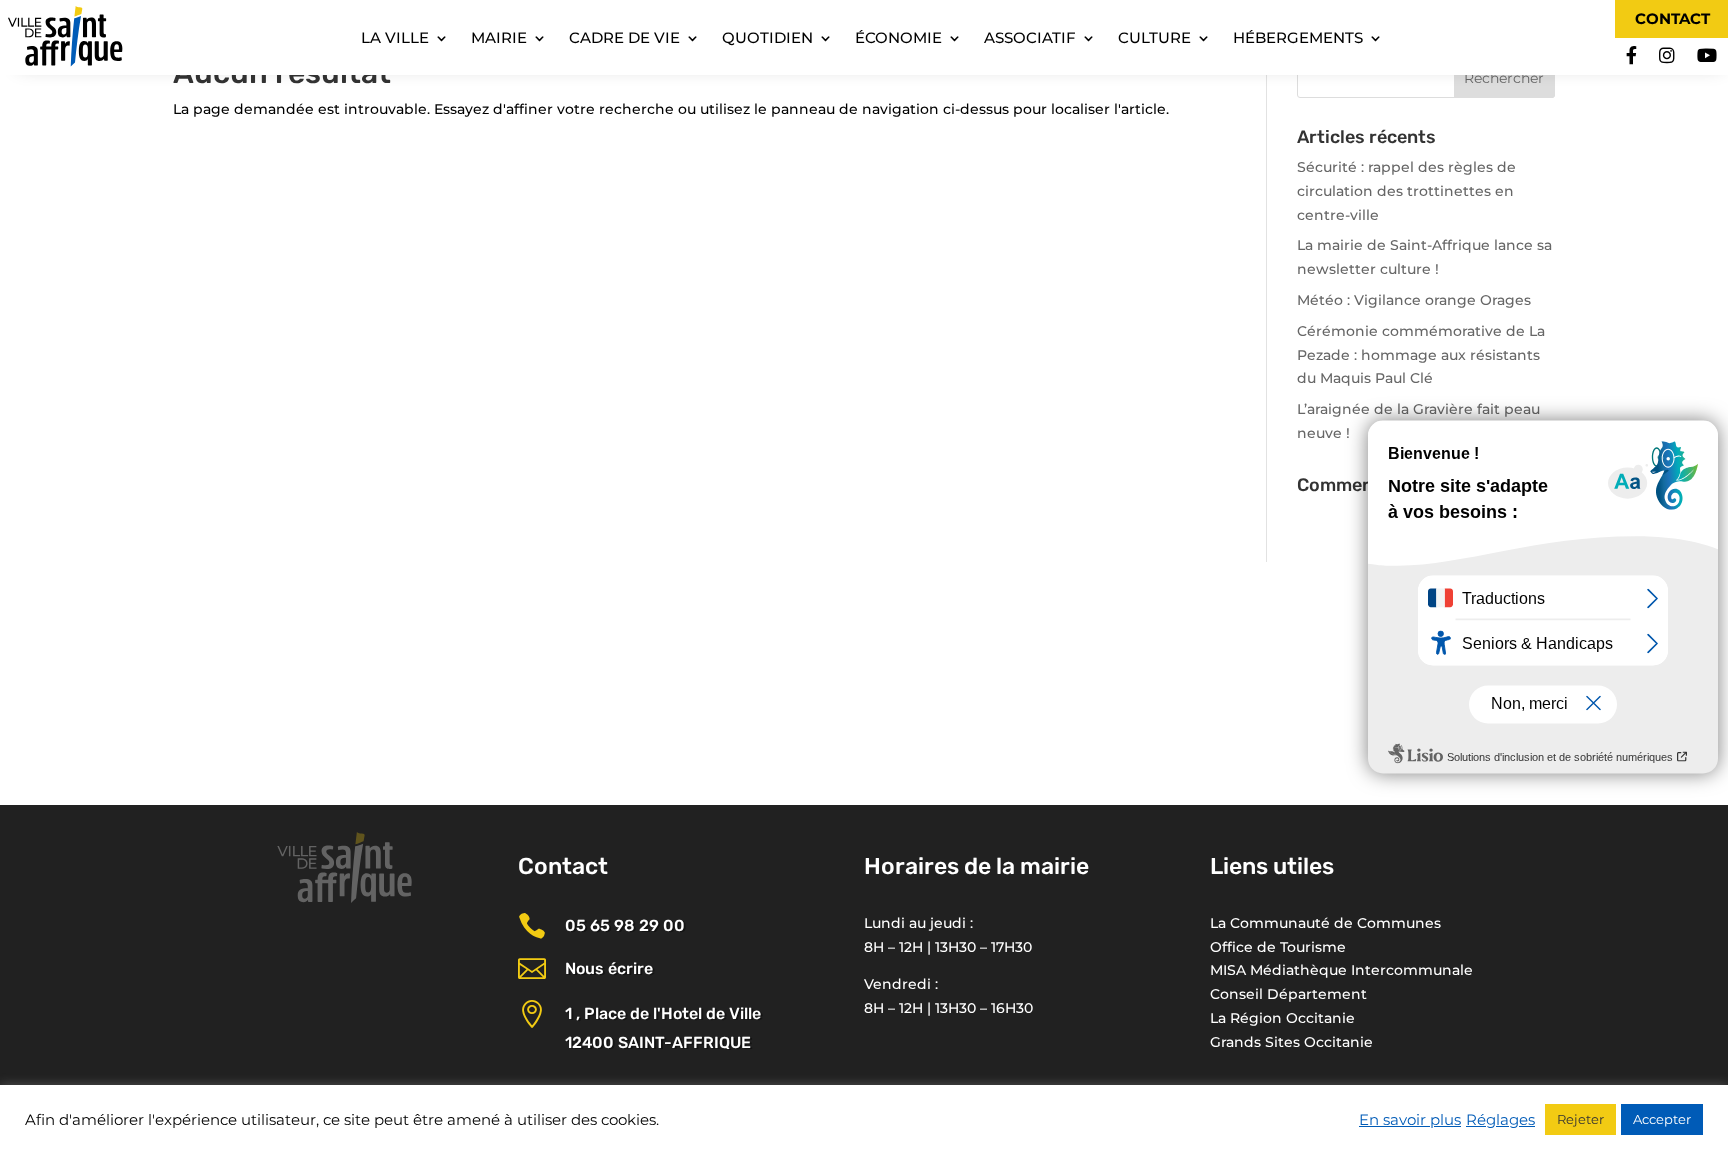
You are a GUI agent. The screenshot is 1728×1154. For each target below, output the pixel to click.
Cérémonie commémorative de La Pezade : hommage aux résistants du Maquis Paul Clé (1421, 355)
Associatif (1030, 39)
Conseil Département (1288, 994)
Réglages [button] (1500, 1120)
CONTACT (1672, 18)
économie (898, 39)
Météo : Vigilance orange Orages (1414, 300)
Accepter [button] (1662, 1119)
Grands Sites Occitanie (1291, 1042)
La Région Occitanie (1282, 1018)
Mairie (499, 39)
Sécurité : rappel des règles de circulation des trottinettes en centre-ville (1406, 191)
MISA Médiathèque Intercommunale (1341, 970)
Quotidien (767, 39)
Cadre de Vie (624, 39)
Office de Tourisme (1278, 947)
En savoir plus (1410, 1120)
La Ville (395, 39)
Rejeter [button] (1580, 1119)
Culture (1154, 39)
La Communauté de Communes (1325, 923)
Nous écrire (609, 968)
